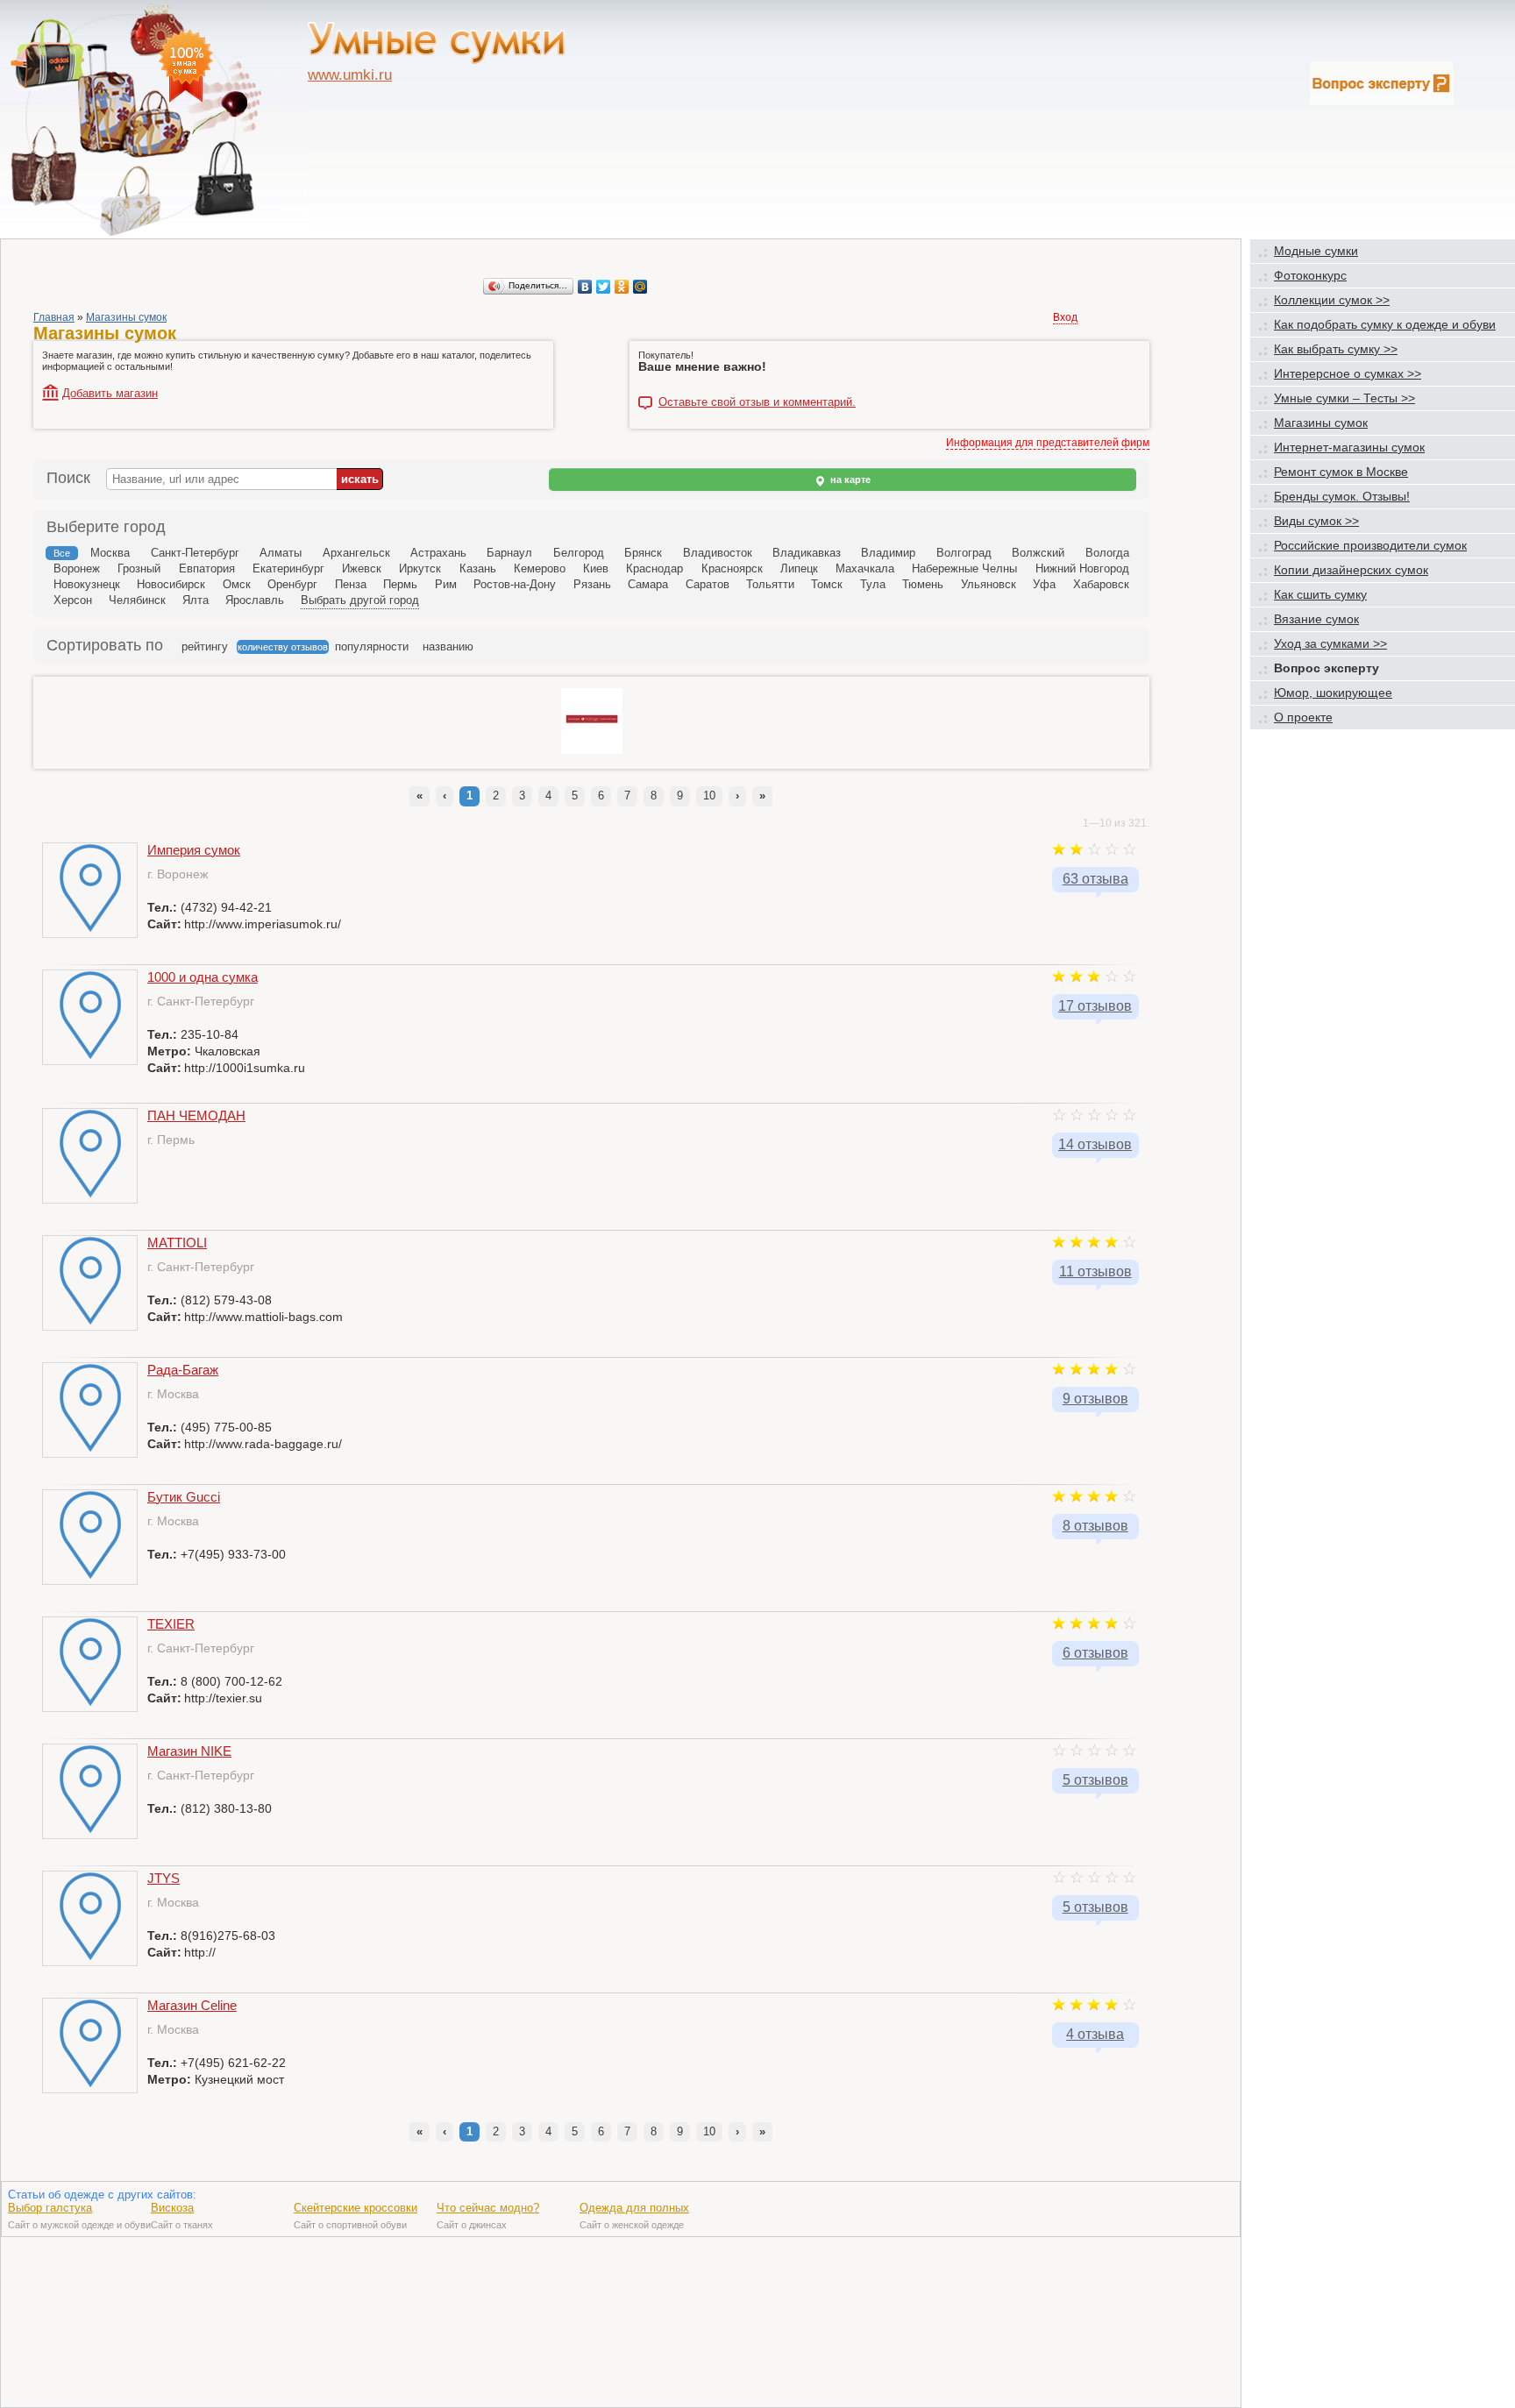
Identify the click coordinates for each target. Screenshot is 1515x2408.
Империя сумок (194, 850)
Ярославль (255, 600)
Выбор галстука (50, 2208)
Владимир (888, 553)
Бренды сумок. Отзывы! (1342, 496)
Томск (827, 584)
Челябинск (137, 600)
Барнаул (509, 553)
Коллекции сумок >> (1332, 300)
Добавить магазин (110, 393)
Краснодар (654, 568)
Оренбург (292, 584)
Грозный (139, 568)
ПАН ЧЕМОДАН (196, 1115)
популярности (372, 646)
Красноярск (732, 568)
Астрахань (438, 553)
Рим (446, 584)
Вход (1065, 317)
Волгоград (964, 553)
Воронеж (77, 568)
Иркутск (420, 568)
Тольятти (770, 584)
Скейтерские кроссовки (356, 2208)
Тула (873, 584)
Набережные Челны (964, 568)
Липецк (799, 568)
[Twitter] (604, 287)
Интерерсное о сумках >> (1348, 373)
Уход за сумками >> (1330, 643)
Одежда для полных (634, 2208)
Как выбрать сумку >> (1336, 349)
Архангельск (356, 553)
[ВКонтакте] (585, 287)
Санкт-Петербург (195, 553)
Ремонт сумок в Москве (1341, 472)
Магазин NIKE (189, 1751)
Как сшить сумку (1320, 594)
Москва (110, 553)
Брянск (643, 553)
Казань (478, 568)
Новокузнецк (87, 584)
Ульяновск (989, 584)
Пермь (400, 584)
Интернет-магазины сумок (1349, 447)
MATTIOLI (177, 1243)
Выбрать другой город (360, 600)
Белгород (579, 553)
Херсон (73, 600)
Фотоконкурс (1310, 275)
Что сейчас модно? (488, 2208)
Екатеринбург (288, 568)
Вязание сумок (1316, 619)
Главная (54, 317)
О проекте (1303, 717)
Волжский (1038, 553)
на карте (849, 479)
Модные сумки (1316, 251)
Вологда (1107, 553)
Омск (237, 584)
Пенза (351, 584)
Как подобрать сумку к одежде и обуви (1385, 324)
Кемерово (540, 568)
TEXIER (171, 1624)
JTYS (164, 1878)
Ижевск (362, 568)
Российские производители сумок (1370, 545)
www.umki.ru (350, 75)
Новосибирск (171, 584)
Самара (648, 584)
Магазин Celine (192, 2005)
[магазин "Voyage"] (592, 750)
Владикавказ (807, 553)
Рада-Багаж (183, 1370)
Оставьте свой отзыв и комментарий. (757, 402)
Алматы (281, 553)
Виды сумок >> (1316, 521)
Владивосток (718, 553)
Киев (596, 568)
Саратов (708, 584)
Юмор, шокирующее (1333, 693)
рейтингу (205, 646)
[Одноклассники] (622, 287)
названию (448, 646)
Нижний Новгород (1082, 568)
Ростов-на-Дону (515, 584)
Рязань (592, 584)
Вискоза (172, 2208)
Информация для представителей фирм (1048, 443)
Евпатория (207, 568)
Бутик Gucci (184, 1497)
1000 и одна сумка (203, 977)
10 (709, 796)
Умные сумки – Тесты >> (1344, 398)
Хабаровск (1101, 584)
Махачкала (865, 568)
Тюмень (923, 584)
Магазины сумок (126, 317)
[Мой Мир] (640, 287)
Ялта (196, 600)
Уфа (1044, 584)
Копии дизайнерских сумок (1351, 570)
